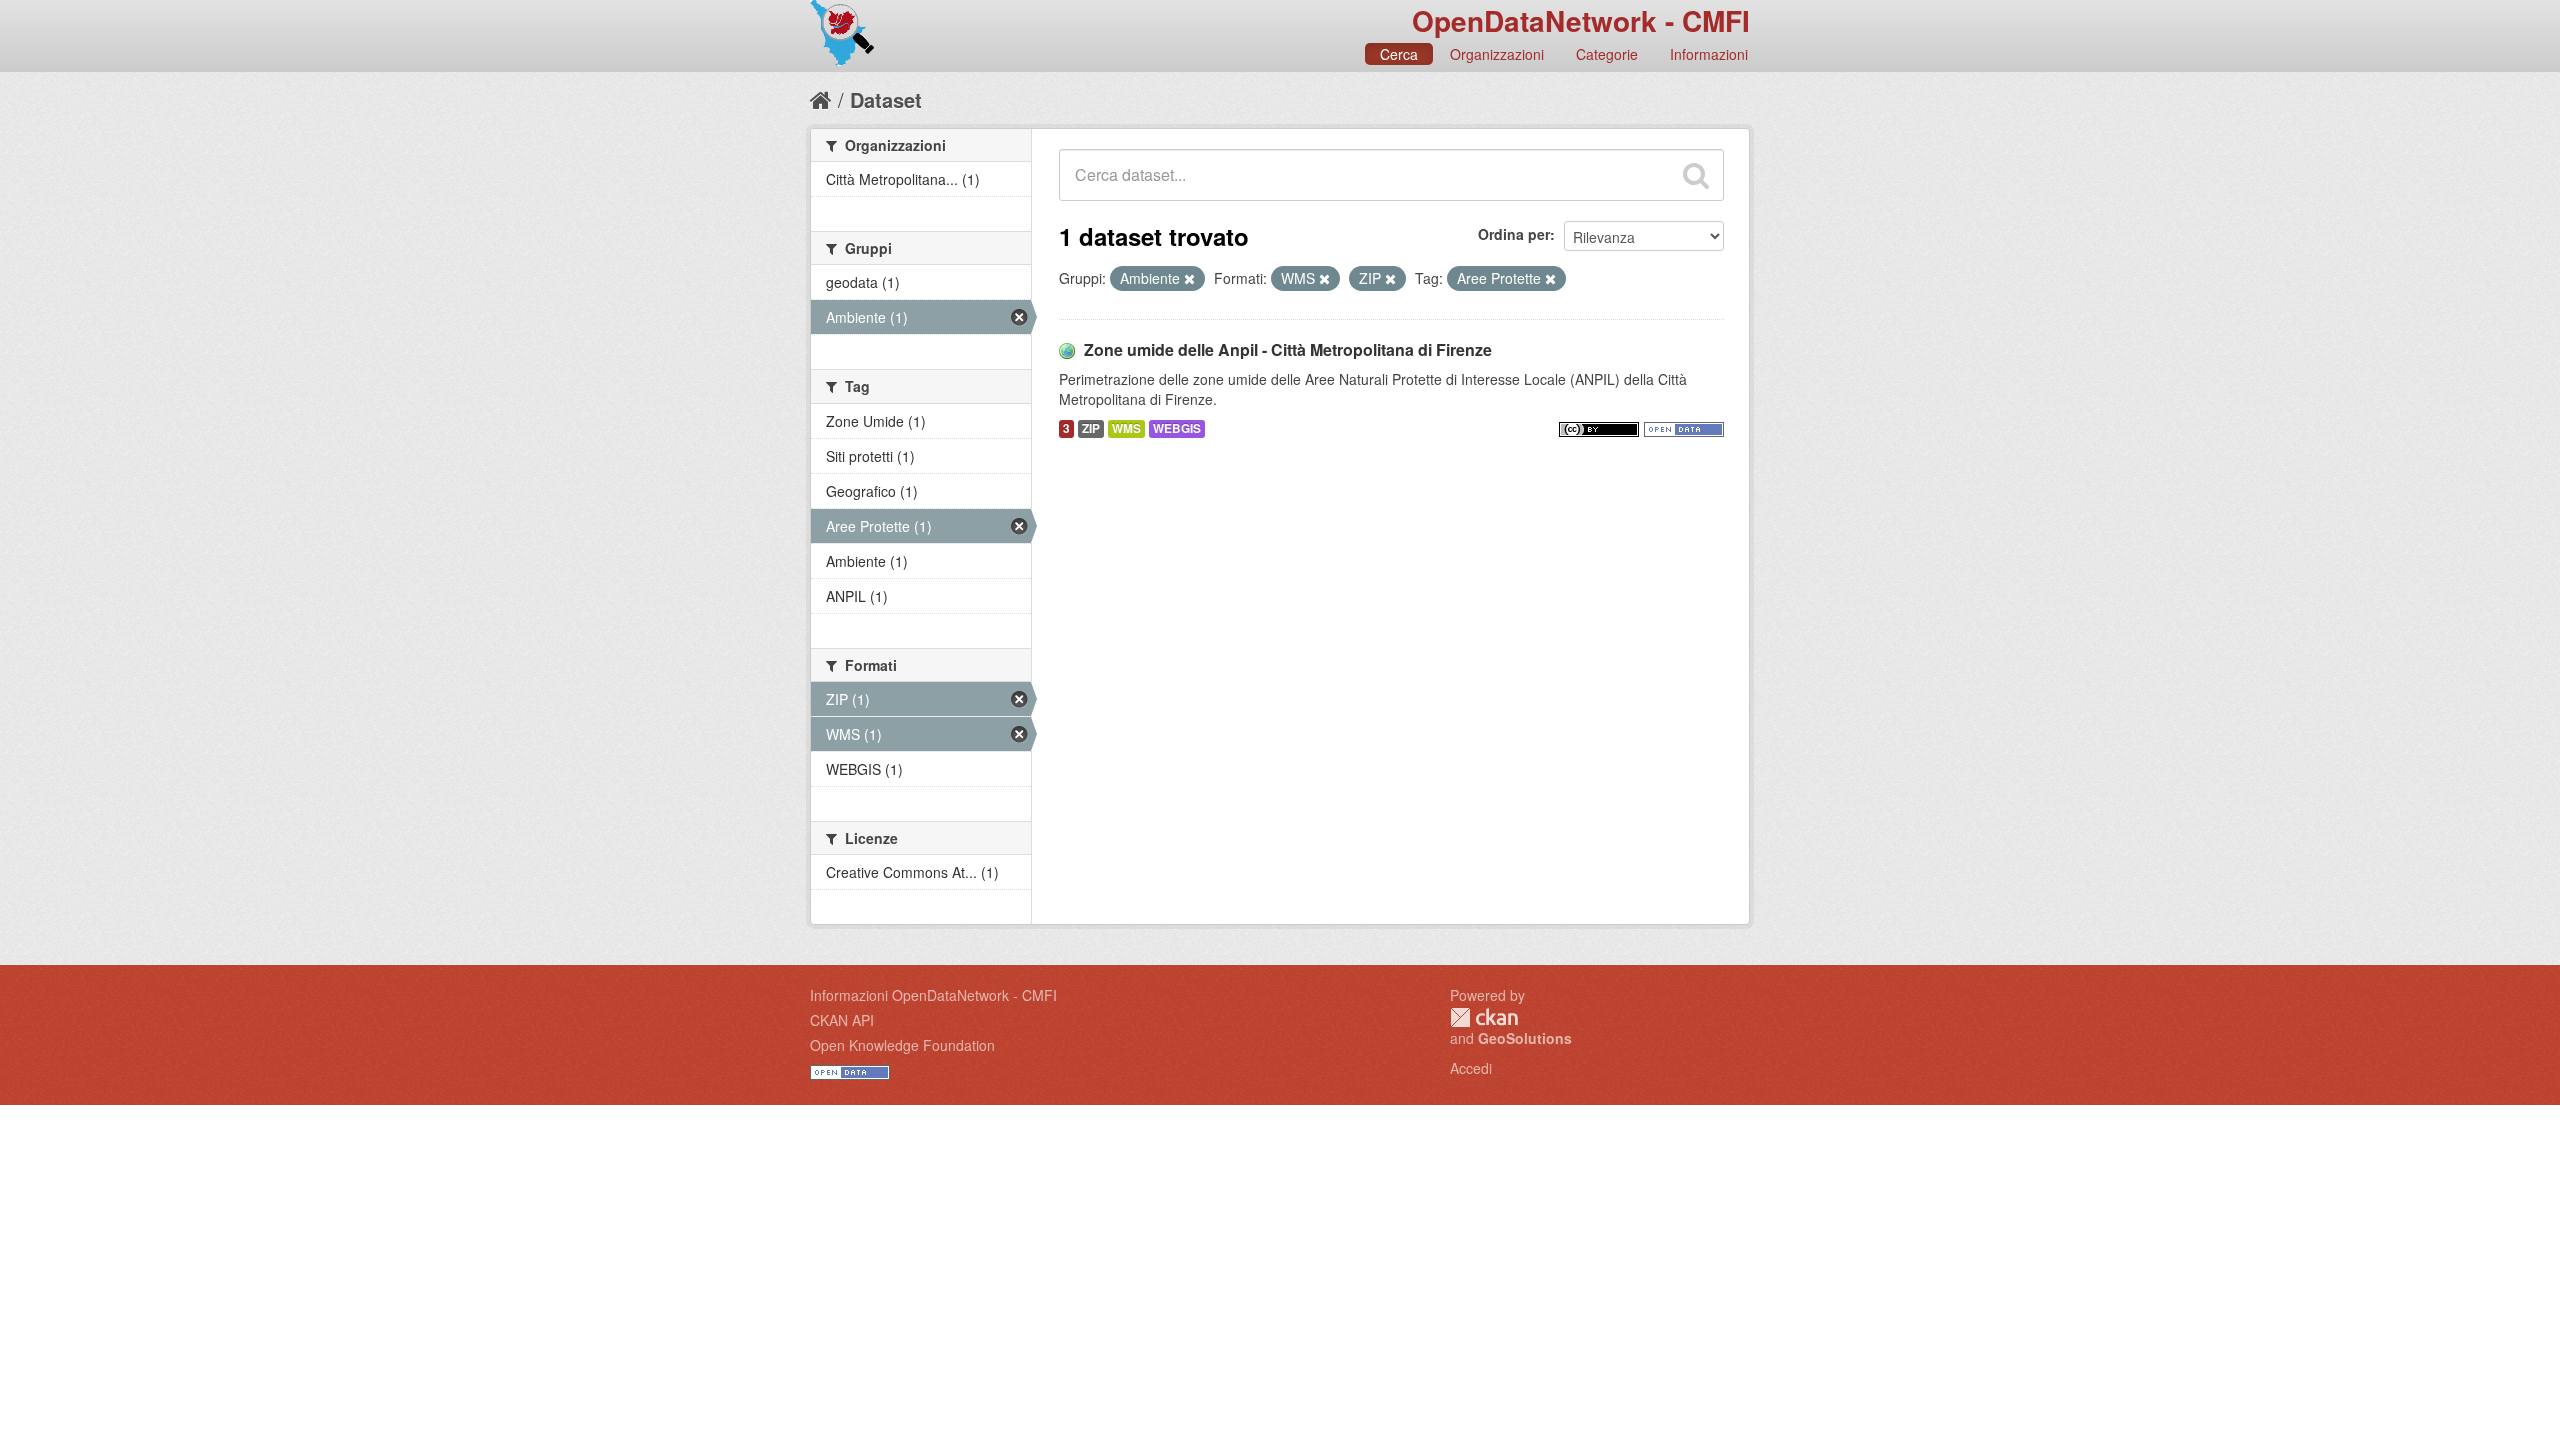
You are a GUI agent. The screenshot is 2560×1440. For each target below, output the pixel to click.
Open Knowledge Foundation (902, 1045)
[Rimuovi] (1189, 279)
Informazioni (1709, 54)
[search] (1696, 175)
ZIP (1091, 428)
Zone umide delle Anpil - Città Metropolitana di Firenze (1288, 349)
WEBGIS (1177, 428)
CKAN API (842, 1020)
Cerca (1399, 54)
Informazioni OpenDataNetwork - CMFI (933, 995)
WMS (1126, 428)
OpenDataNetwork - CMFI (1581, 20)
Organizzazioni (1497, 54)
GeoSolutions (1525, 1038)
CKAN (1484, 1017)
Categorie (1607, 54)
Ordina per (1514, 234)
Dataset (886, 99)
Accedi (1471, 1068)
